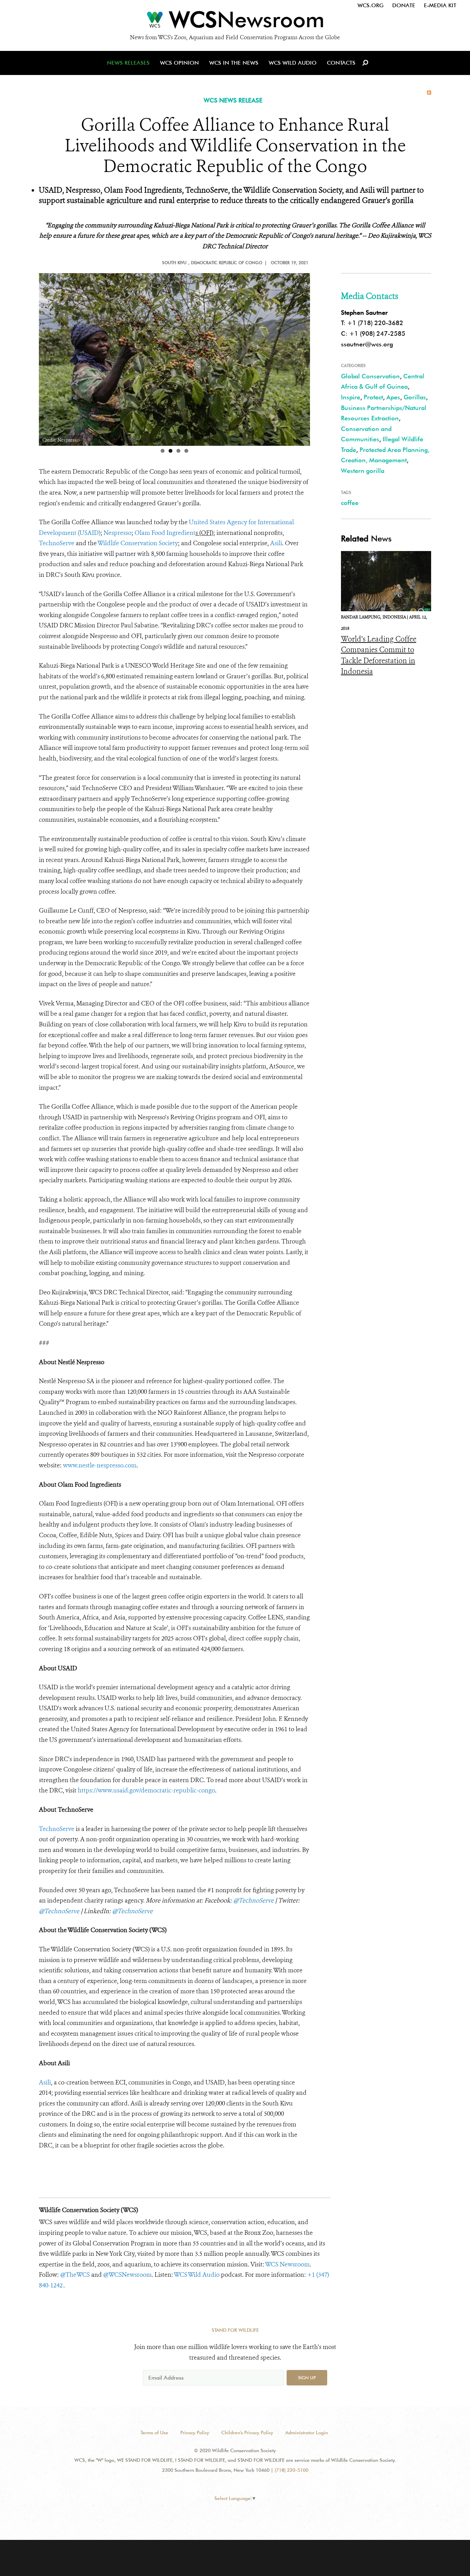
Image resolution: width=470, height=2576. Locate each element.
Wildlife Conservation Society (138, 543)
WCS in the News (234, 63)
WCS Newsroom (287, 2264)
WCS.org (371, 5)
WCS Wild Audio (293, 63)
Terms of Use (154, 2433)
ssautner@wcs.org (367, 344)
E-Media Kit (440, 5)
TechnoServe (57, 543)
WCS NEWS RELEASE (233, 100)
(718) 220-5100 (291, 2470)
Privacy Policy (195, 2433)
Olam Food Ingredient (165, 533)
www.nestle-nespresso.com (100, 1465)
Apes (393, 397)
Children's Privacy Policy (247, 2433)
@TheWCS (75, 2275)
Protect (373, 397)
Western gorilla (363, 471)
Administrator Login (307, 2433)
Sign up (307, 2378)
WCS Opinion (179, 63)
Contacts (341, 63)
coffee (350, 503)
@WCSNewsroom (127, 2275)
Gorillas (415, 397)
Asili (276, 543)
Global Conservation (370, 376)
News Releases (128, 63)
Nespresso (117, 533)
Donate (404, 5)
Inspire (351, 397)
